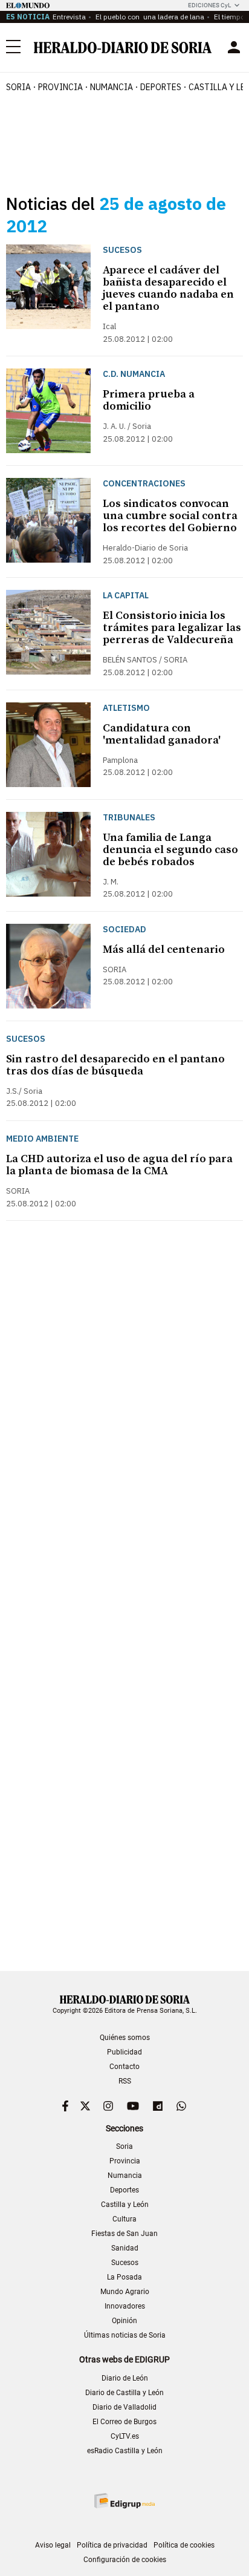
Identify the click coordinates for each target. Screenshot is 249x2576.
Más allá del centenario (164, 950)
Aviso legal (53, 2545)
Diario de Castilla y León (124, 2393)
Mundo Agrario (125, 2292)
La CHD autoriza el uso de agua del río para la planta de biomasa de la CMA (119, 1165)
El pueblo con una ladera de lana (149, 17)
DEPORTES (161, 87)
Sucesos (125, 2263)
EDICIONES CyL (209, 5)
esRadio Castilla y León (125, 2451)
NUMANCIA (112, 87)
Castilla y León (125, 2205)
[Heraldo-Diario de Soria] (123, 47)
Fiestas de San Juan (124, 2234)
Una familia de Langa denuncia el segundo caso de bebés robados (170, 850)
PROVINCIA (60, 87)
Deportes (124, 2190)
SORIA (18, 87)
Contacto (124, 2067)
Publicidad (124, 2052)
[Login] (234, 47)
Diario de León (125, 2378)
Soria (124, 2146)
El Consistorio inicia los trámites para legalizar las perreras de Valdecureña (172, 628)
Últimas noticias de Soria (125, 2335)
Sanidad (125, 2248)
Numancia (125, 2176)
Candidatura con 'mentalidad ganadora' (162, 734)
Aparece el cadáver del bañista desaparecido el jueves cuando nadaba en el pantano (168, 288)
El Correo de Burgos (124, 2422)
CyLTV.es (125, 2436)
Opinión (124, 2321)
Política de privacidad (112, 2545)
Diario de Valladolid (124, 2407)
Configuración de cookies (125, 2560)
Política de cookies (184, 2545)
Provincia (125, 2161)
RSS (125, 2081)
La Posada (124, 2277)
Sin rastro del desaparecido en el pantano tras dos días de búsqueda (115, 1065)
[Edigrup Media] (124, 2501)
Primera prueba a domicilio (149, 400)
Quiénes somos (125, 2038)
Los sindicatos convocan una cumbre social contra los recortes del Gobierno (170, 516)
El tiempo (228, 17)
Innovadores (125, 2306)
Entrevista (69, 17)
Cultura (124, 2219)
